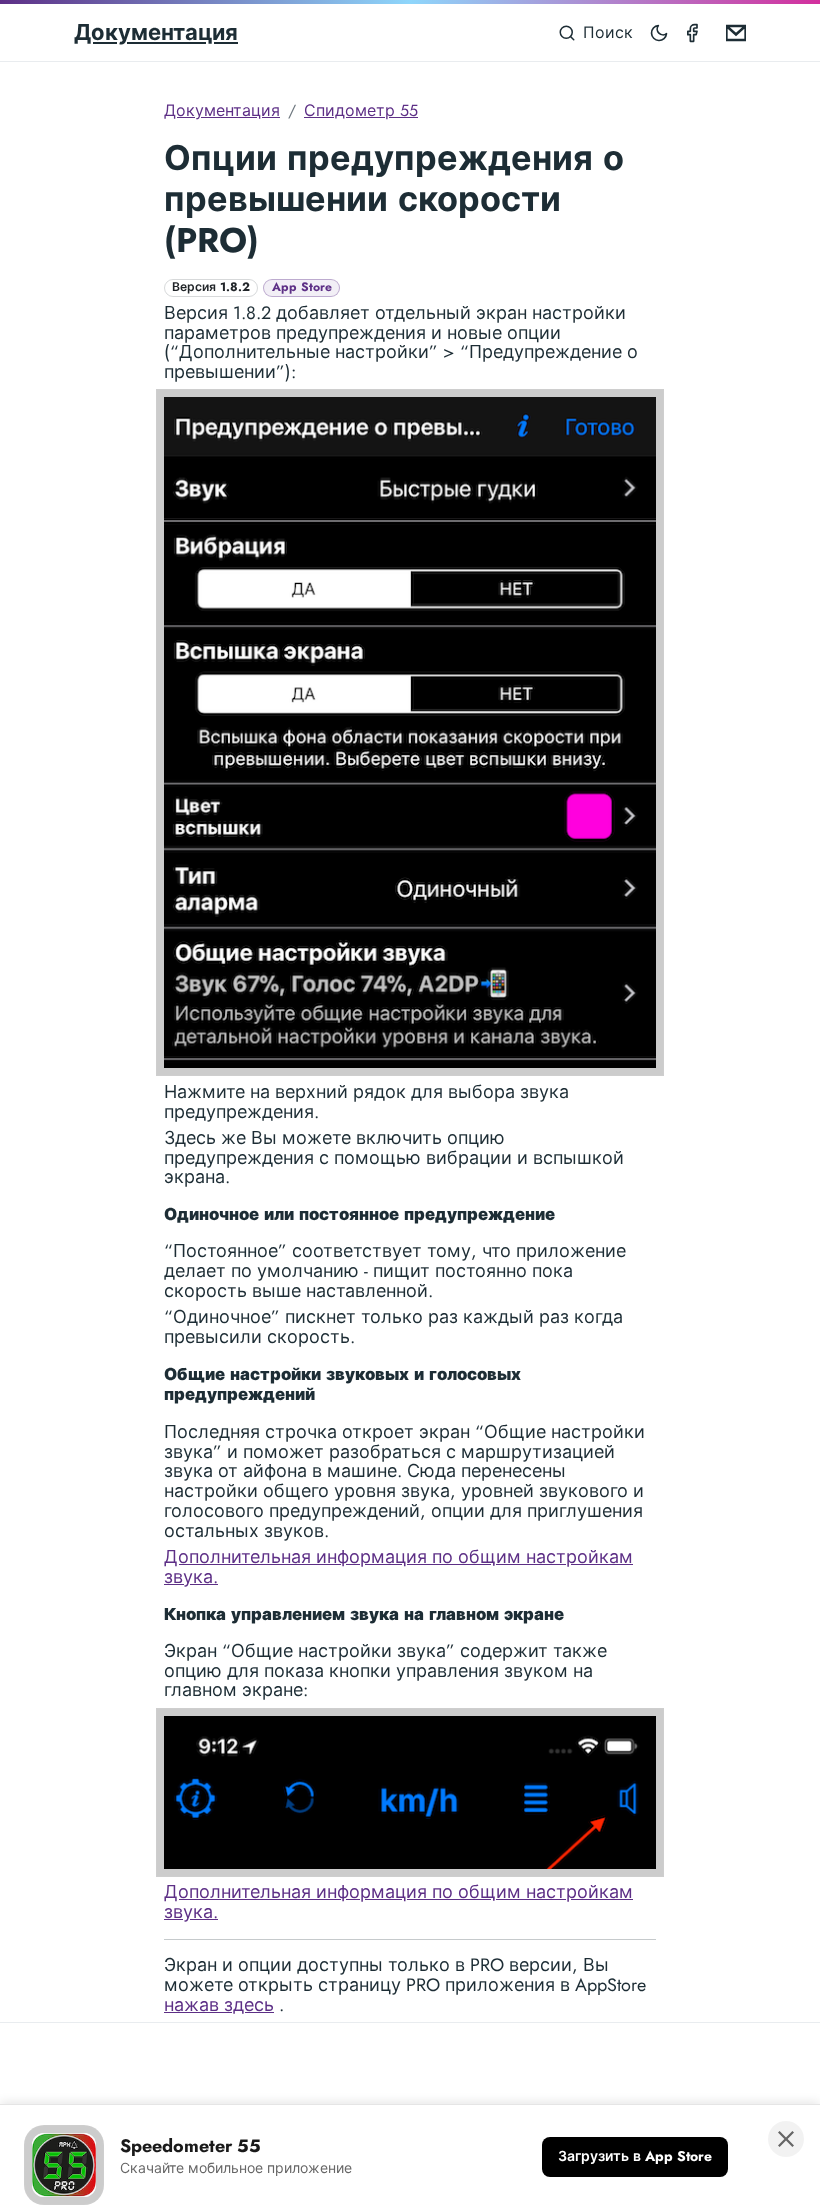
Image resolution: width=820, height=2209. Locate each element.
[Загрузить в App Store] (635, 2157)
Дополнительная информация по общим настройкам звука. (398, 1567)
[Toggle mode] (660, 32)
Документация (156, 32)
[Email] (732, 32)
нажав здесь (219, 2005)
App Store (302, 287)
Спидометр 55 (361, 110)
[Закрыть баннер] (786, 2139)
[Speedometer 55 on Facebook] (696, 32)
